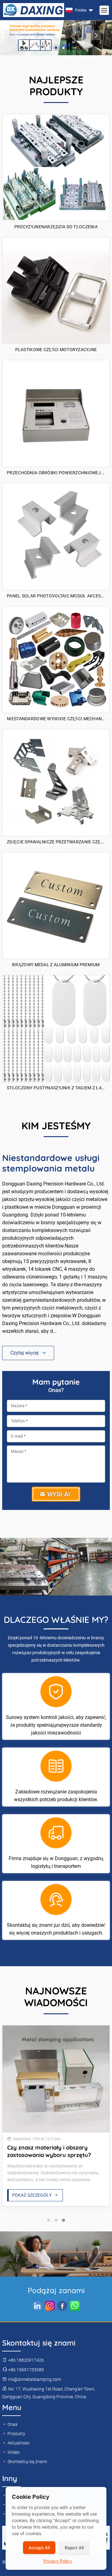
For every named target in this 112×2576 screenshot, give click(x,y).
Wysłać (59, 1494)
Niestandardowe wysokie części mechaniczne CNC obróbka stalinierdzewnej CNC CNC (56, 719)
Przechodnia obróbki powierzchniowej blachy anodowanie (56, 473)
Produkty (16, 2434)
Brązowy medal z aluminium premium (56, 965)
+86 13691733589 (26, 2370)
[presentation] (16, 35)
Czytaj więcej (25, 1353)
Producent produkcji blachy (44, 2147)
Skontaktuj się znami (27, 2462)
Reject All (74, 2548)
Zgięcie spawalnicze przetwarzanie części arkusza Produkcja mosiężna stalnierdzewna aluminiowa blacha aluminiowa (56, 842)
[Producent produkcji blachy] (56, 2079)
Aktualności (18, 2443)
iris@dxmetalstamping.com (34, 2379)
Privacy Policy (58, 2561)
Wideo (13, 2452)
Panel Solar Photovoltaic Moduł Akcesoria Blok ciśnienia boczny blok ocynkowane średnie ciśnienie (56, 596)
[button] (49, 48)
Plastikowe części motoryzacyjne (56, 350)
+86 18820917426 (26, 2360)
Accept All (39, 2548)
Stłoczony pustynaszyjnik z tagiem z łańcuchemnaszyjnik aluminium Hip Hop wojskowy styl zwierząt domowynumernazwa (56, 1088)
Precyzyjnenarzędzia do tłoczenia (56, 227)
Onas (12, 2424)
